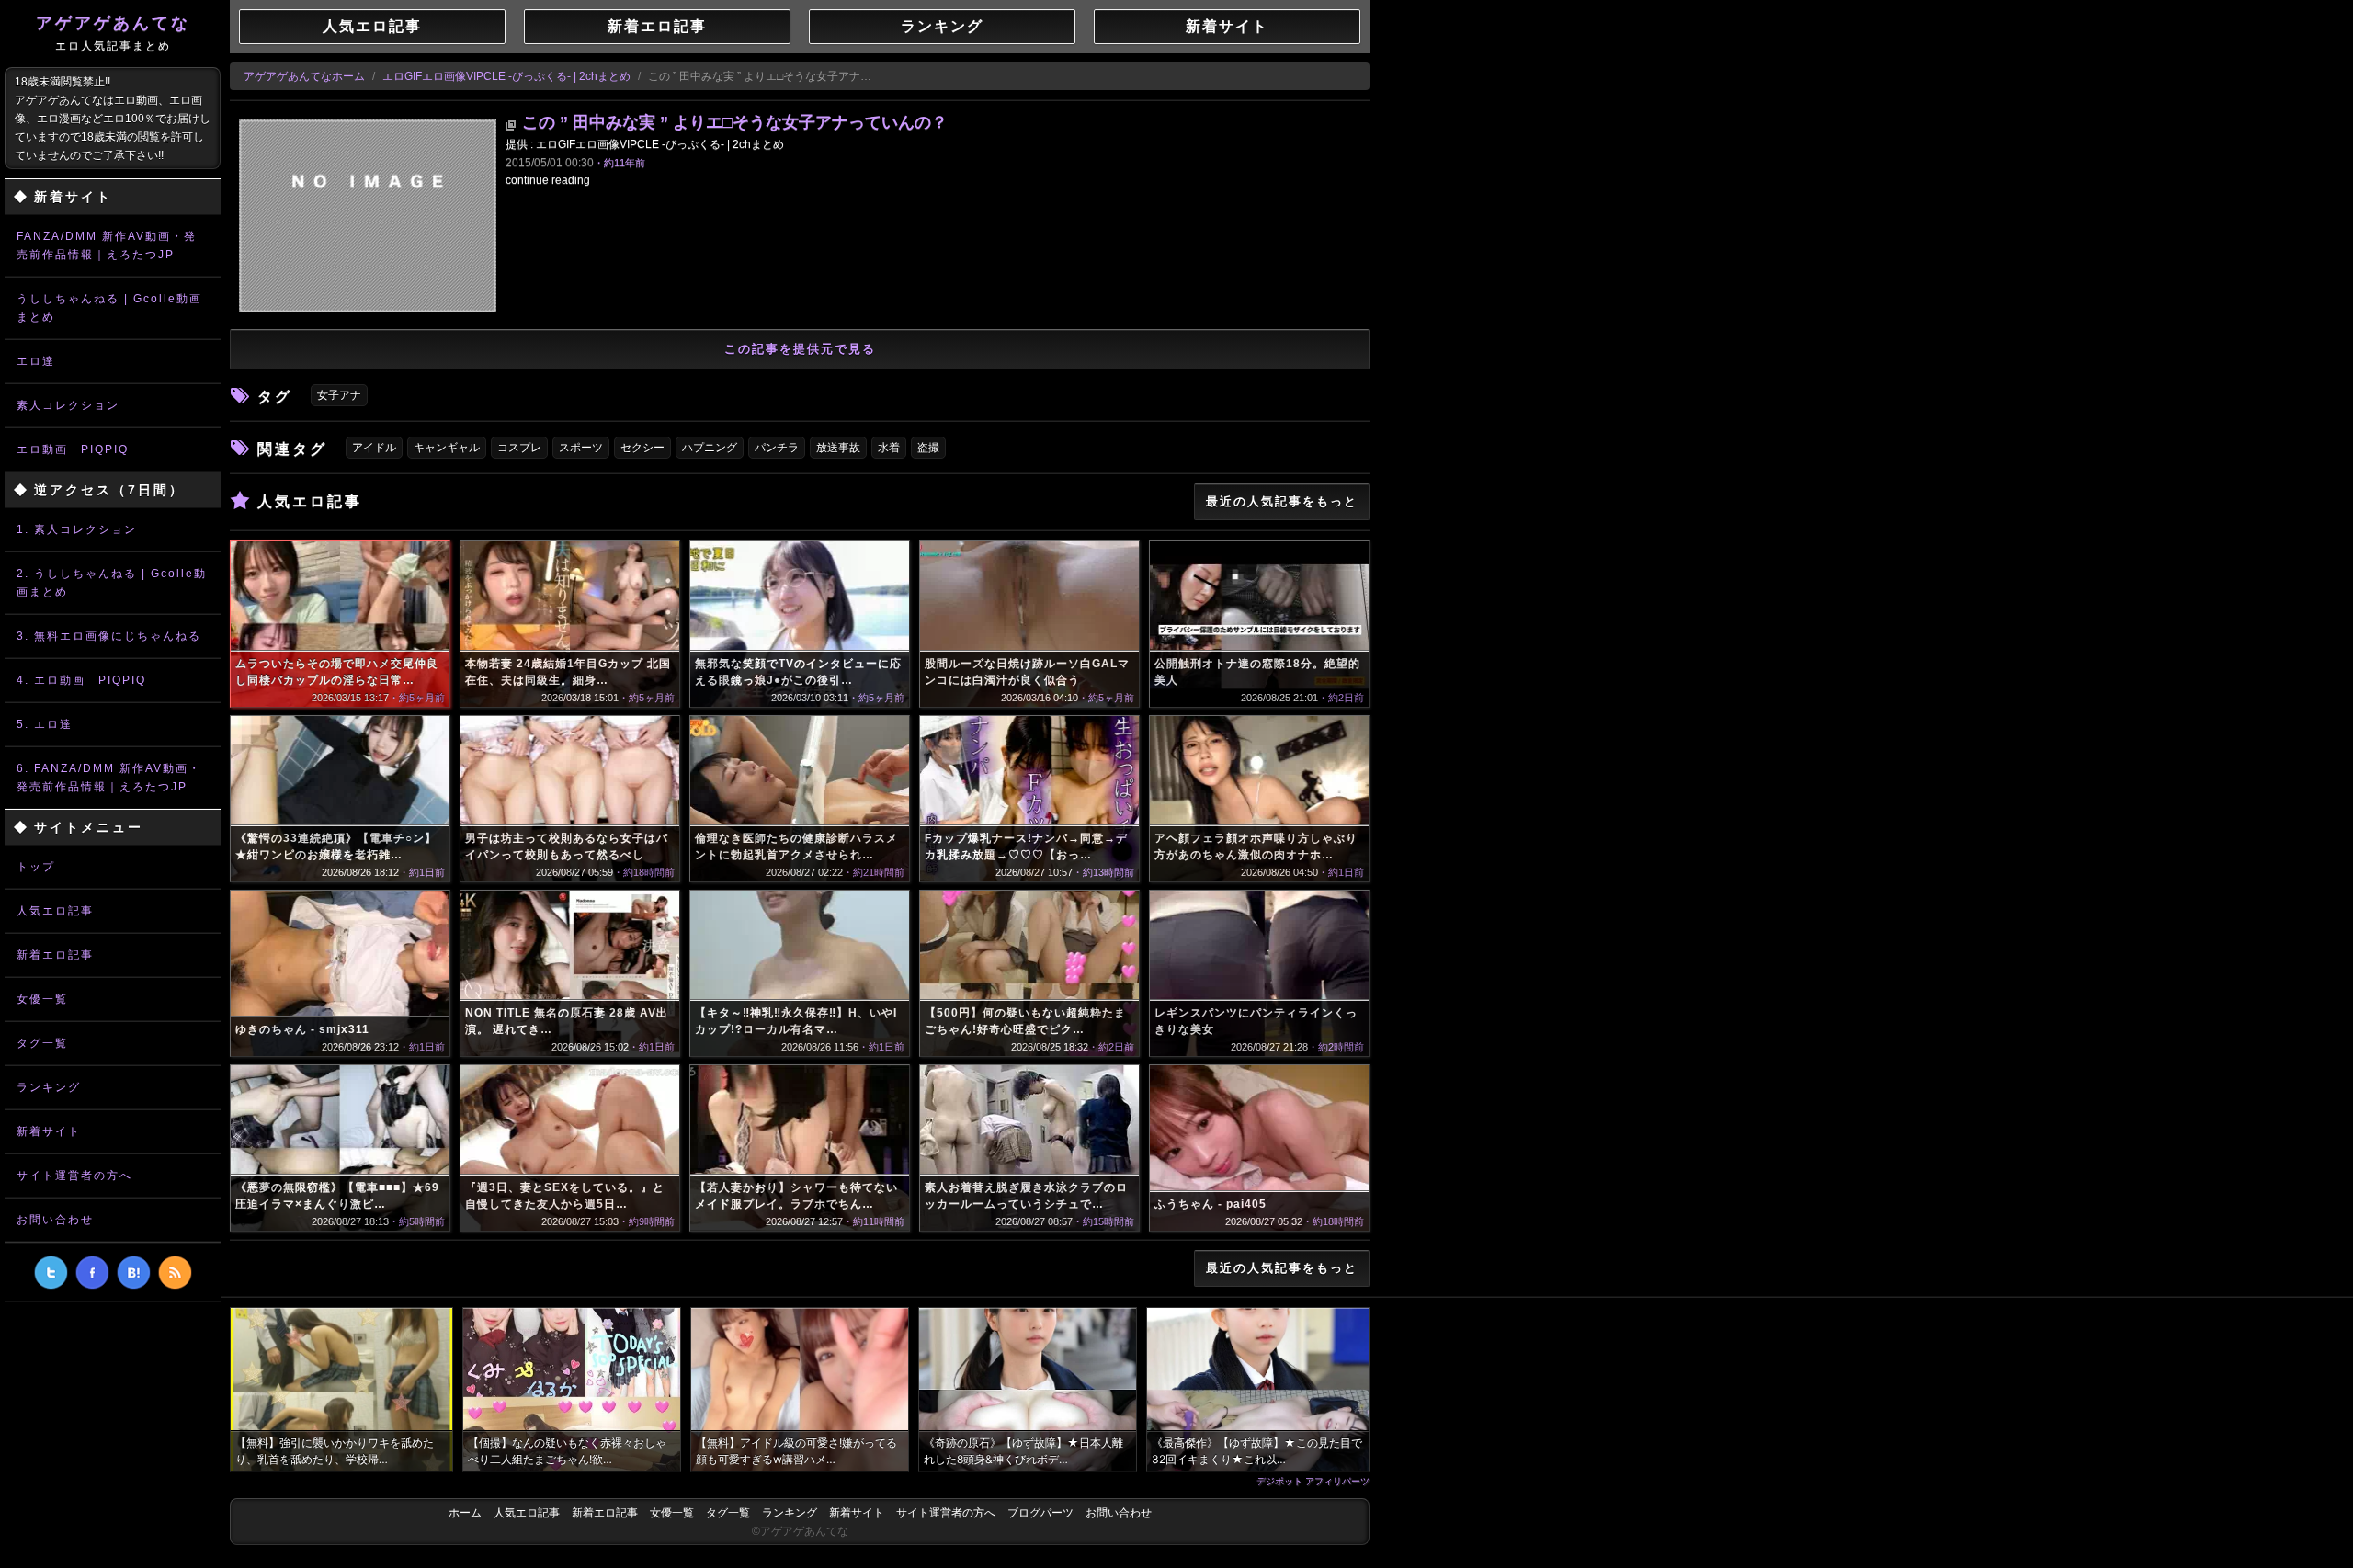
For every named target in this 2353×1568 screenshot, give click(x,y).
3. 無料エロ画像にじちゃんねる (109, 636)
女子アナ (339, 395)
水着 (889, 448)
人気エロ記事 (55, 911)
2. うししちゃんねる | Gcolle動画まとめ (112, 583)
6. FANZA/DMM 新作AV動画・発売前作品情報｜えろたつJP (109, 778)
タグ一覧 (42, 1043)
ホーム (465, 1513)
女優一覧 (42, 999)
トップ (36, 867)
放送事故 (838, 448)
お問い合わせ (55, 1220)
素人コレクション (68, 405)
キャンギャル (447, 448)
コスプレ (519, 448)
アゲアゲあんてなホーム (304, 76)
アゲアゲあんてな (113, 33)
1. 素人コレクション (77, 529)
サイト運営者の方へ (74, 1176)
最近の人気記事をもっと (1282, 501)
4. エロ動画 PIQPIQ (81, 680)
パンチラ (777, 448)
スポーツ (581, 448)
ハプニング (710, 448)
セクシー (642, 448)
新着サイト (49, 1131)
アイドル (374, 448)
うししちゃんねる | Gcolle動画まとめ (109, 308)
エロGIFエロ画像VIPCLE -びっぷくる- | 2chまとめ (506, 76)
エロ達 (36, 361)
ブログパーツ (1040, 1513)
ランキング (49, 1087)
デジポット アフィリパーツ (1313, 1481)
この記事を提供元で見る (800, 349)
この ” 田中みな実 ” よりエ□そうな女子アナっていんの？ (735, 122)
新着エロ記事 (55, 955)
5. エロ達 (45, 724)
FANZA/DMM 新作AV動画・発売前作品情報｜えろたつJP (107, 245)
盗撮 (928, 448)
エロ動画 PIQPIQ (73, 449)
